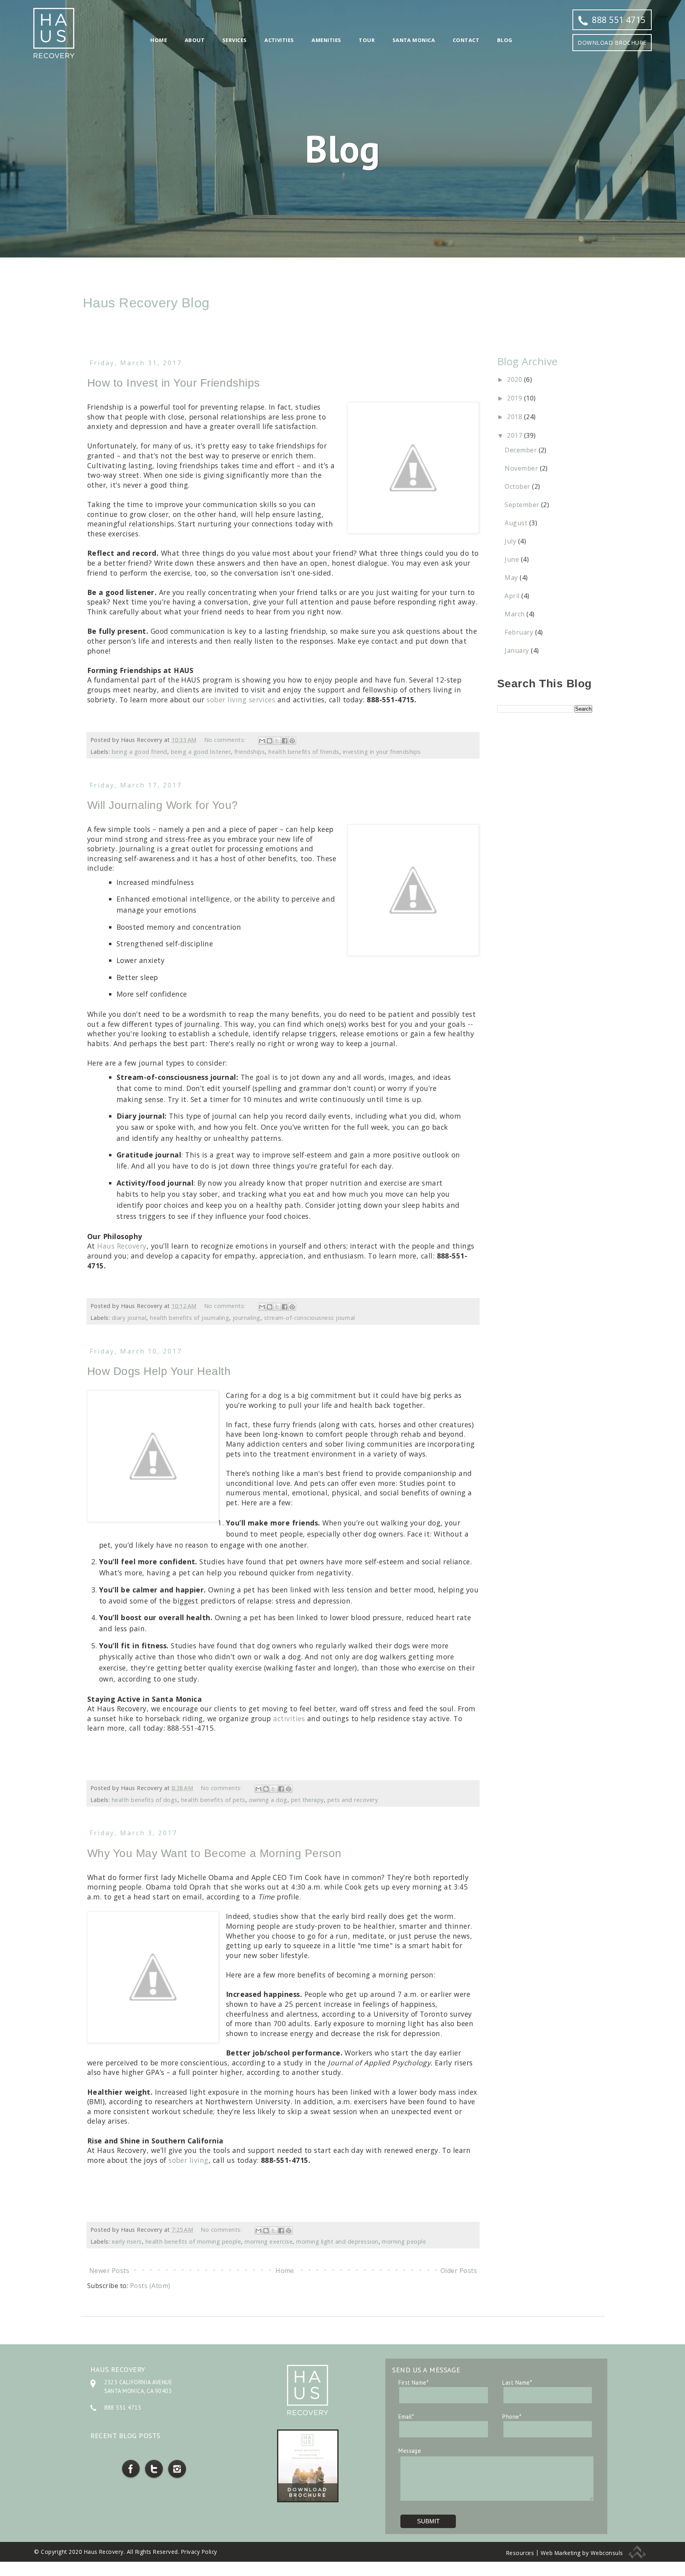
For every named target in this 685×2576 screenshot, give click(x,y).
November (522, 468)
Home (159, 40)
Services (235, 40)
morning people (404, 2241)
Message (410, 2451)
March (516, 614)
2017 (515, 435)
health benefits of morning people (193, 2241)
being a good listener (201, 752)
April (513, 596)
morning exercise (269, 2241)
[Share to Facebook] (285, 741)
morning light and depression (337, 2241)
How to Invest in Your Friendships (174, 383)
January (518, 650)
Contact (466, 40)
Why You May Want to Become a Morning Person (214, 1853)
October (518, 486)
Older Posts (459, 2271)
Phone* (512, 2417)
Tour (367, 40)
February (520, 632)
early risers (127, 2241)
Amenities (326, 40)
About (195, 40)
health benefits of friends (304, 752)
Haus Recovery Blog (146, 303)
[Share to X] (277, 741)
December (521, 450)
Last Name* (517, 2382)
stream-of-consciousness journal (310, 1318)
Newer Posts (109, 2271)
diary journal (129, 1318)
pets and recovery (353, 1800)
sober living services (241, 700)
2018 (515, 417)
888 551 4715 (619, 20)
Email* (406, 2417)
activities (289, 1718)
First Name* (413, 2382)
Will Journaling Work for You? (163, 805)
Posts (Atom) (150, 2286)
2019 (515, 398)
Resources (520, 2553)
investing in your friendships (382, 752)
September (523, 505)
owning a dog (268, 1800)
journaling (247, 1318)
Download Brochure (612, 43)
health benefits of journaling (189, 1318)
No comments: (226, 740)
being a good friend (140, 752)
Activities (279, 40)
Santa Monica (414, 40)
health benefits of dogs (145, 1800)
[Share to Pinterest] (292, 741)
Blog (505, 40)
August (517, 523)
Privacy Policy (199, 2552)
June (513, 559)
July (511, 541)
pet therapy (307, 1800)
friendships (250, 752)
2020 (515, 379)
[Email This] (262, 741)
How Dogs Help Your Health (159, 1371)
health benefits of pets (213, 1800)
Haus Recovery (122, 1246)
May (512, 578)
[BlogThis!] (270, 741)
